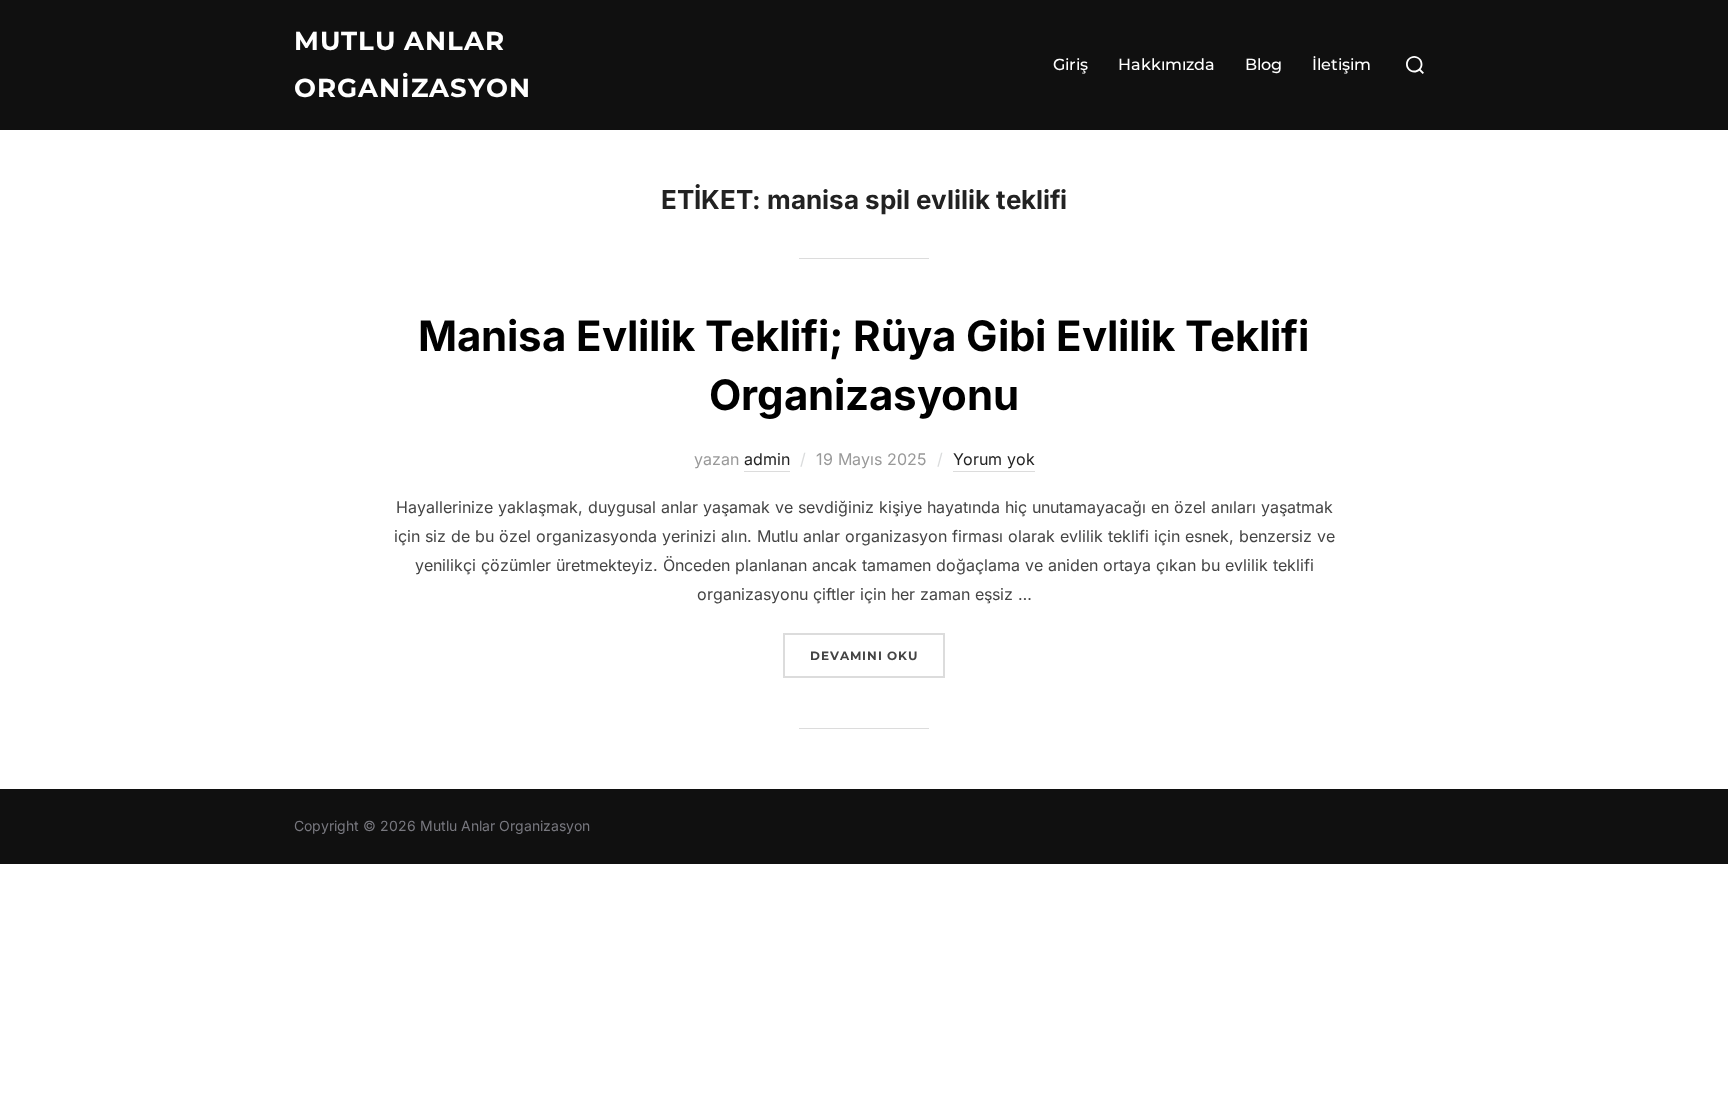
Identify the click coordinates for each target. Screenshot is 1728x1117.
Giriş (1070, 64)
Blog (1263, 64)
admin (767, 459)
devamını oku (877, 655)
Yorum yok (994, 459)
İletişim (1341, 64)
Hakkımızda (1166, 64)
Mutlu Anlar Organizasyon (412, 64)
